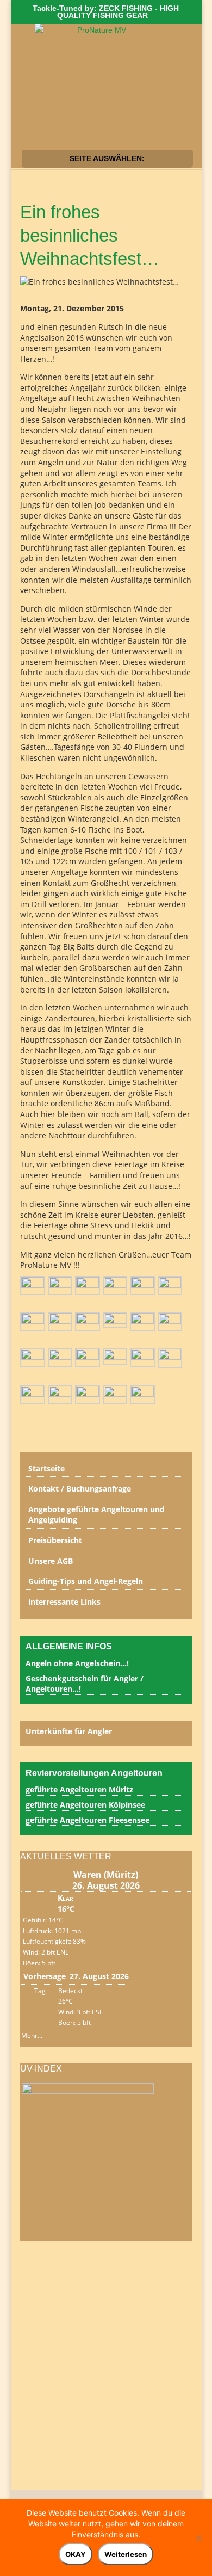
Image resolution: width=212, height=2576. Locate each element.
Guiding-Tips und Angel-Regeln (86, 1581)
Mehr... (32, 2033)
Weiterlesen (126, 2554)
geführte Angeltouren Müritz (79, 1789)
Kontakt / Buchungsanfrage (80, 1489)
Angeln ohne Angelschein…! (77, 1663)
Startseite (46, 1468)
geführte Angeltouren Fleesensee (88, 1820)
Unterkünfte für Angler (69, 1731)
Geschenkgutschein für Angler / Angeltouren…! (85, 1684)
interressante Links (64, 1602)
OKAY (76, 2554)
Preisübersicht (55, 1540)
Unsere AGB (51, 1561)
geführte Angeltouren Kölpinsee (85, 1805)
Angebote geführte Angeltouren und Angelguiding (96, 1515)
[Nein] (198, 2538)
